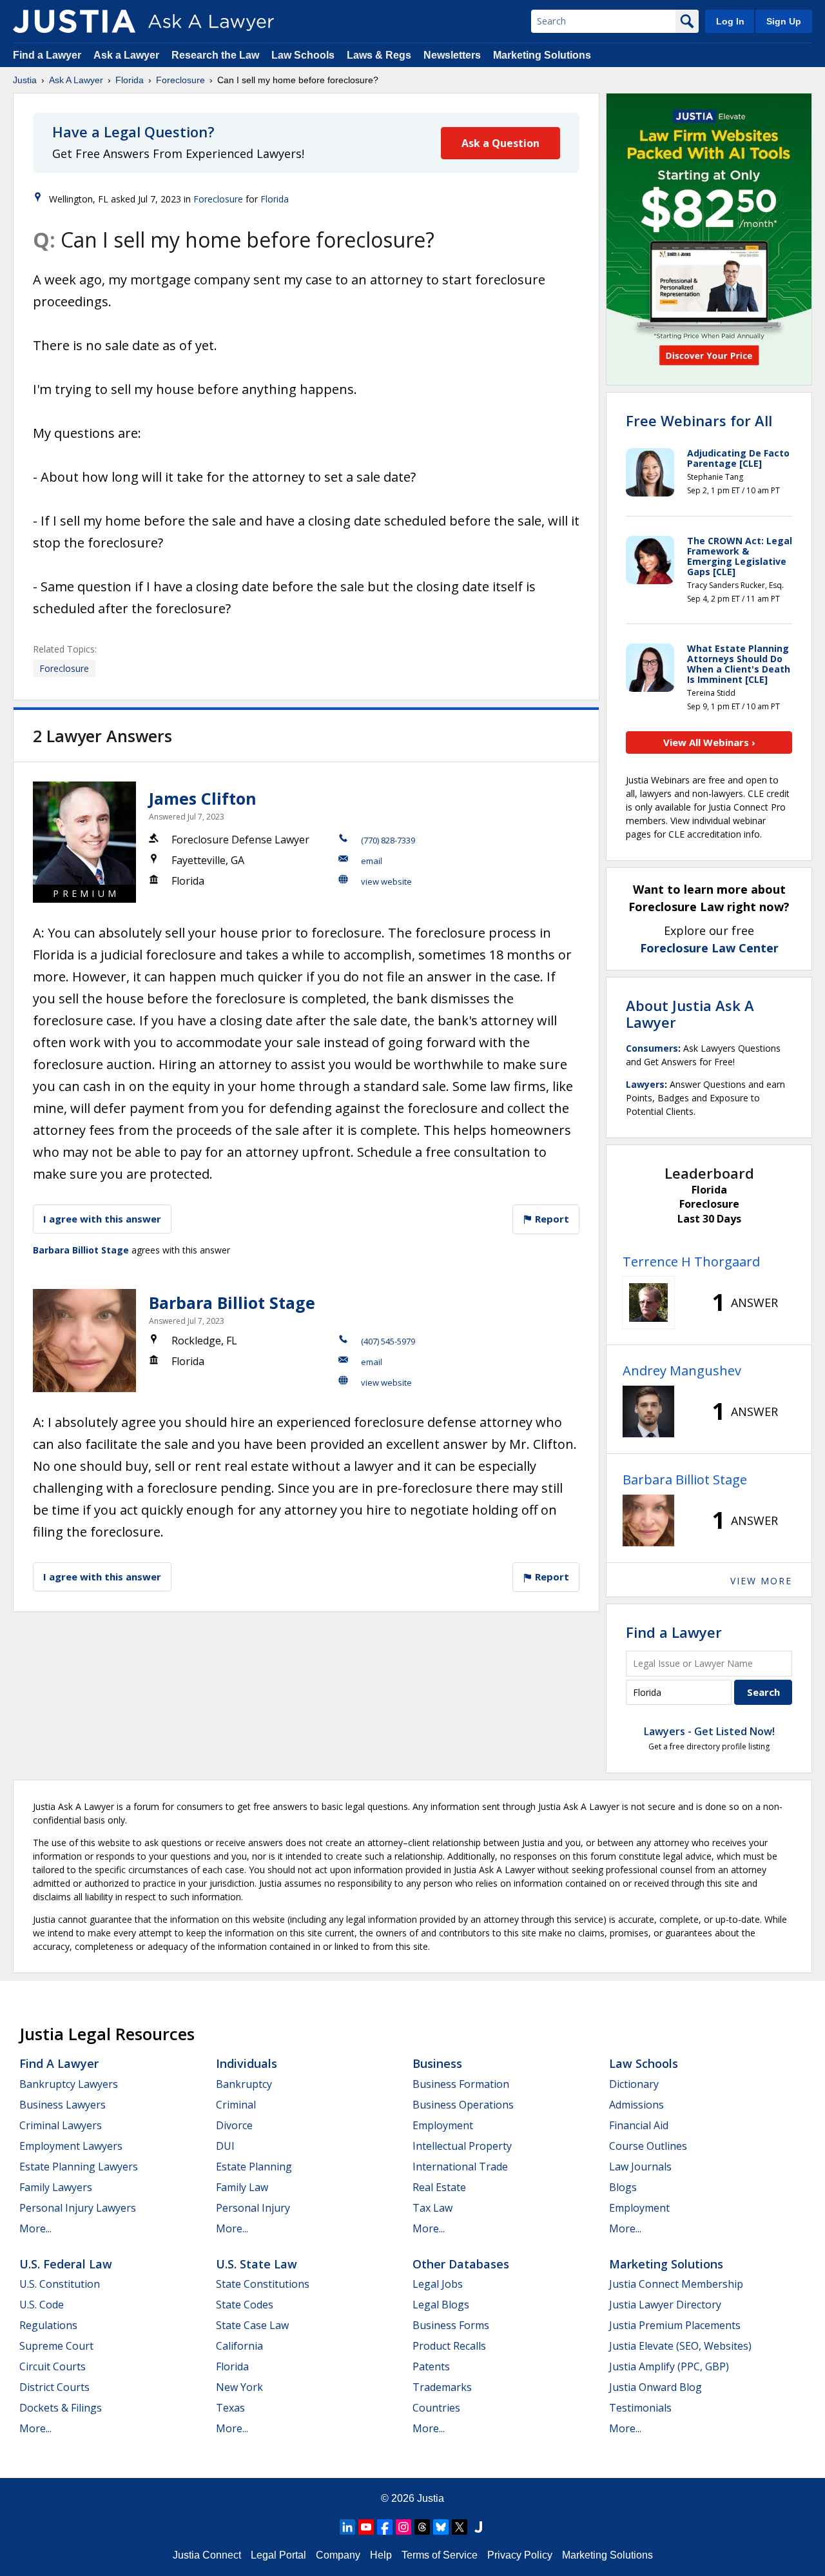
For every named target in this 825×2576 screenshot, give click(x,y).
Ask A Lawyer (76, 80)
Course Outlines (648, 2146)
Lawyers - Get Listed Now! (709, 1731)
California (239, 2346)
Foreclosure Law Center (709, 948)
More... (35, 2228)
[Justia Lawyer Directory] (478, 2527)
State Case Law (252, 2325)
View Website (386, 881)
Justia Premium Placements (675, 2325)
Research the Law (215, 55)
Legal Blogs (441, 2305)
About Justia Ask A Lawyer (690, 1014)
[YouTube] (366, 2527)
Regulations (48, 2325)
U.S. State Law (257, 2264)
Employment (443, 2125)
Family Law (242, 2187)
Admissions (636, 2105)
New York (239, 2387)
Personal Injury (253, 2208)
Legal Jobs (438, 2284)
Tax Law (432, 2208)
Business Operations (463, 2105)
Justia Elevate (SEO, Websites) (680, 2346)
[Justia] (74, 21)
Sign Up (784, 21)
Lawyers (645, 1084)
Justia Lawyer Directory (665, 2305)
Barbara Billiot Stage (81, 1250)
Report (551, 1219)
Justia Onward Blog (655, 2387)
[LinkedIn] (347, 2527)
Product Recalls (449, 2346)
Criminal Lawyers (61, 2125)
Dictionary (634, 2084)
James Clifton (203, 798)
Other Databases (461, 2264)
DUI (225, 2146)
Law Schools (303, 55)
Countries (436, 2408)
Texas (230, 2408)
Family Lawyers (56, 2187)
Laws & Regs (379, 55)
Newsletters (452, 55)
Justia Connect (207, 2555)
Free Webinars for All (699, 420)
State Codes (245, 2305)
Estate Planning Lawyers (79, 2167)
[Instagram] (403, 2527)
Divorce (234, 2125)
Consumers (652, 1048)
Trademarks (442, 2387)
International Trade (460, 2167)
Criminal (236, 2105)
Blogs (623, 2187)
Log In (730, 21)
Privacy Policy (520, 2555)
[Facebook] (385, 2527)
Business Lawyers (63, 2105)
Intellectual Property (462, 2146)
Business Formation (461, 2084)
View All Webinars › (709, 742)
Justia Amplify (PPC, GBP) (669, 2366)
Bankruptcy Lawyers (69, 2084)
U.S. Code (42, 2305)
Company (338, 2555)
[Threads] (422, 2527)
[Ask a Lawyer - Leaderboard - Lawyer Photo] (648, 1303)
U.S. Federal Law (66, 2264)
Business (437, 2063)
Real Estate (439, 2187)
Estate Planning (254, 2167)
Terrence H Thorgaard (691, 1262)
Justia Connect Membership (676, 2284)
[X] (460, 2527)
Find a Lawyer (47, 55)
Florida (130, 80)
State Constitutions (263, 2284)
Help (381, 2555)
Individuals (247, 2063)
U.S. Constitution (60, 2284)
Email (372, 861)
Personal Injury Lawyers (78, 2208)
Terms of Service (440, 2555)
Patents (431, 2366)
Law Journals (640, 2167)
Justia (25, 80)
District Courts (54, 2387)
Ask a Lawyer (128, 55)
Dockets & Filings (61, 2408)
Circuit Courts (53, 2366)
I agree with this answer (102, 1219)
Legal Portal (278, 2555)
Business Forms (451, 2325)
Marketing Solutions (542, 55)
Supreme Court (56, 2346)
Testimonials (640, 2408)
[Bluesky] (441, 2527)
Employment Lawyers (71, 2146)
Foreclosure (180, 80)
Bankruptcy (244, 2084)
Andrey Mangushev (682, 1371)
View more (761, 1581)
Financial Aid (639, 2125)
